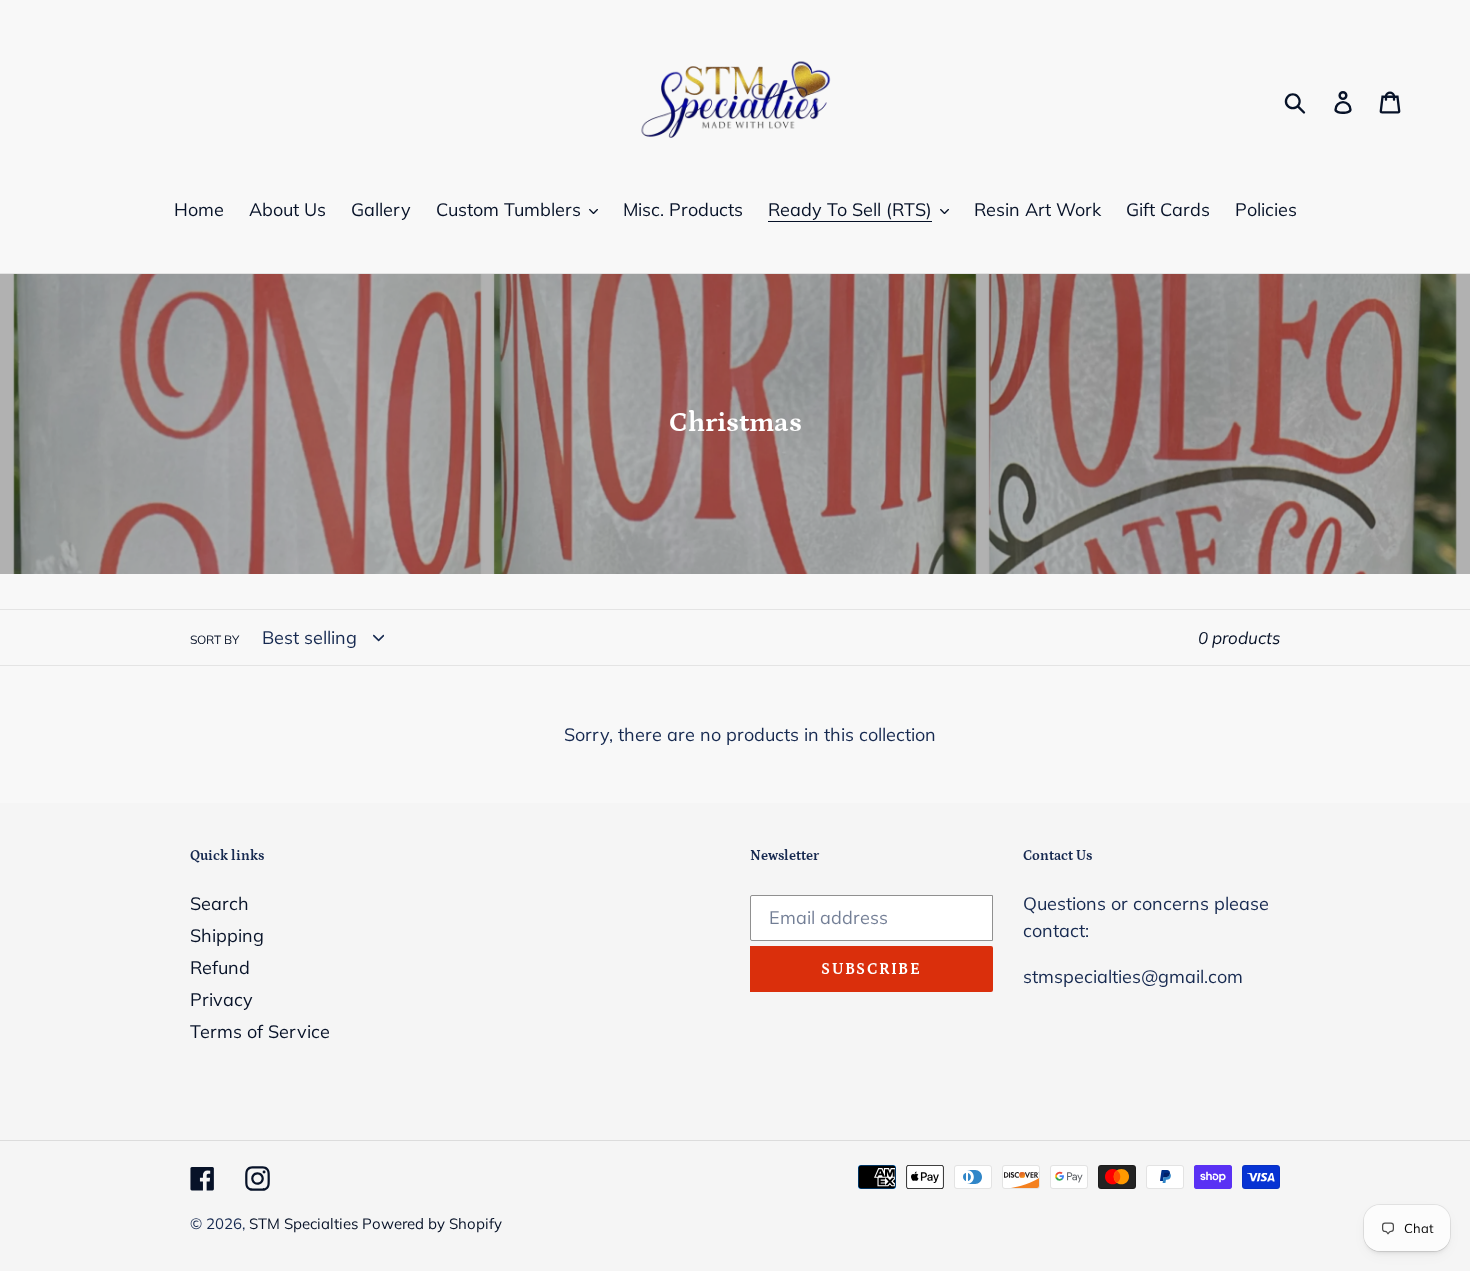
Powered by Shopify (432, 1223)
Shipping (227, 935)
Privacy (221, 999)
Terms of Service (260, 1031)
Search (219, 903)
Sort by (214, 639)
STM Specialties (305, 1223)
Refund (220, 967)
